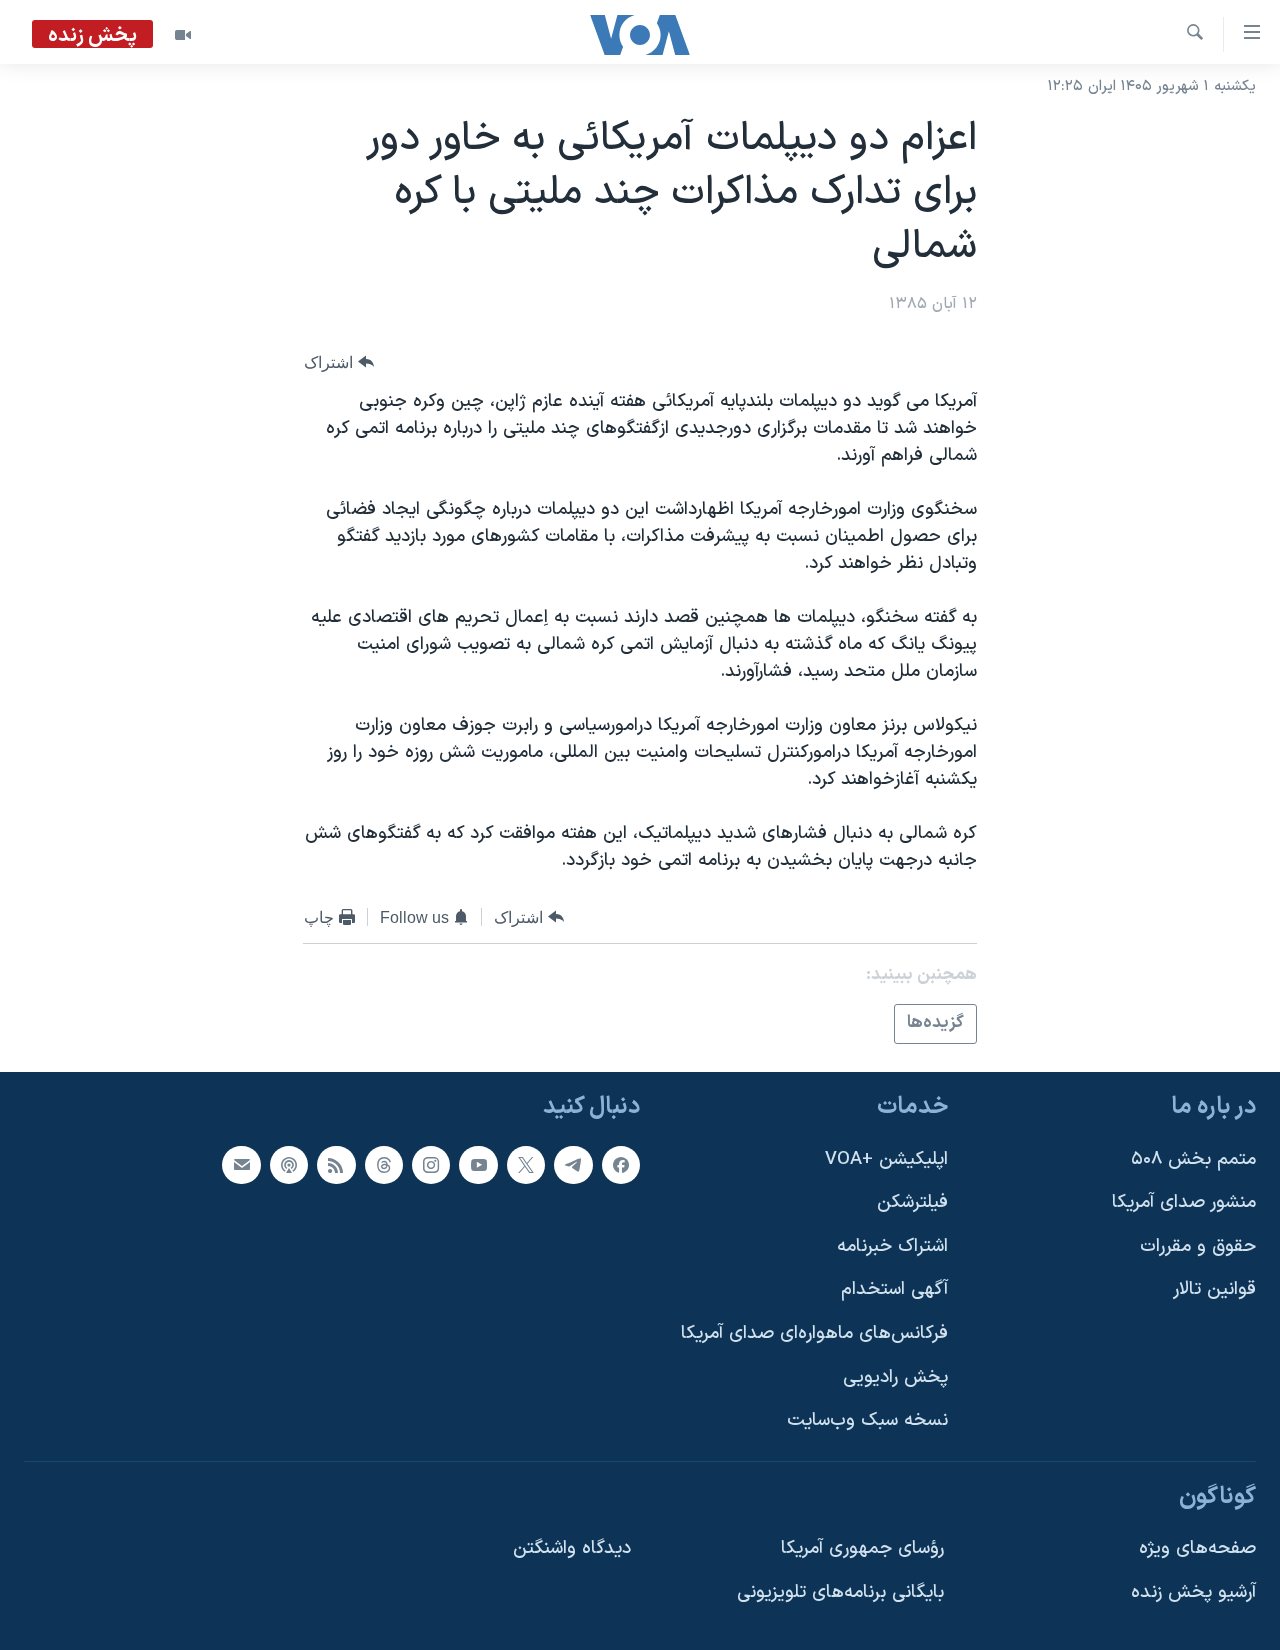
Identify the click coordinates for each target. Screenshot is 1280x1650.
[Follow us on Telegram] (573, 1164)
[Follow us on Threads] (384, 1164)
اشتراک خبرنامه (892, 1245)
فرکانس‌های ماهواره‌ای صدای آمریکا (814, 1333)
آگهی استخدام (894, 1289)
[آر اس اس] (336, 1164)
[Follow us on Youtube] (478, 1164)
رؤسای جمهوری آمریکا (862, 1548)
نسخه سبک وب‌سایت (867, 1420)
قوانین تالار (1214, 1289)
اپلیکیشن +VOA (886, 1158)
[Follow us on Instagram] (431, 1164)
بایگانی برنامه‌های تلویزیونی (840, 1592)
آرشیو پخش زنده (1193, 1592)
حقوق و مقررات (1198, 1245)
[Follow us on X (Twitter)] (526, 1164)
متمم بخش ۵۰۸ (1193, 1158)
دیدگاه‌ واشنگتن (572, 1548)
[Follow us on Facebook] (621, 1164)
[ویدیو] (183, 35)
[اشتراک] (241, 1164)
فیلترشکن (912, 1202)
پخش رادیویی (895, 1376)
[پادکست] (289, 1164)
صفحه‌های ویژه (1197, 1548)
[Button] (339, 362)
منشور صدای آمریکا (1184, 1202)
